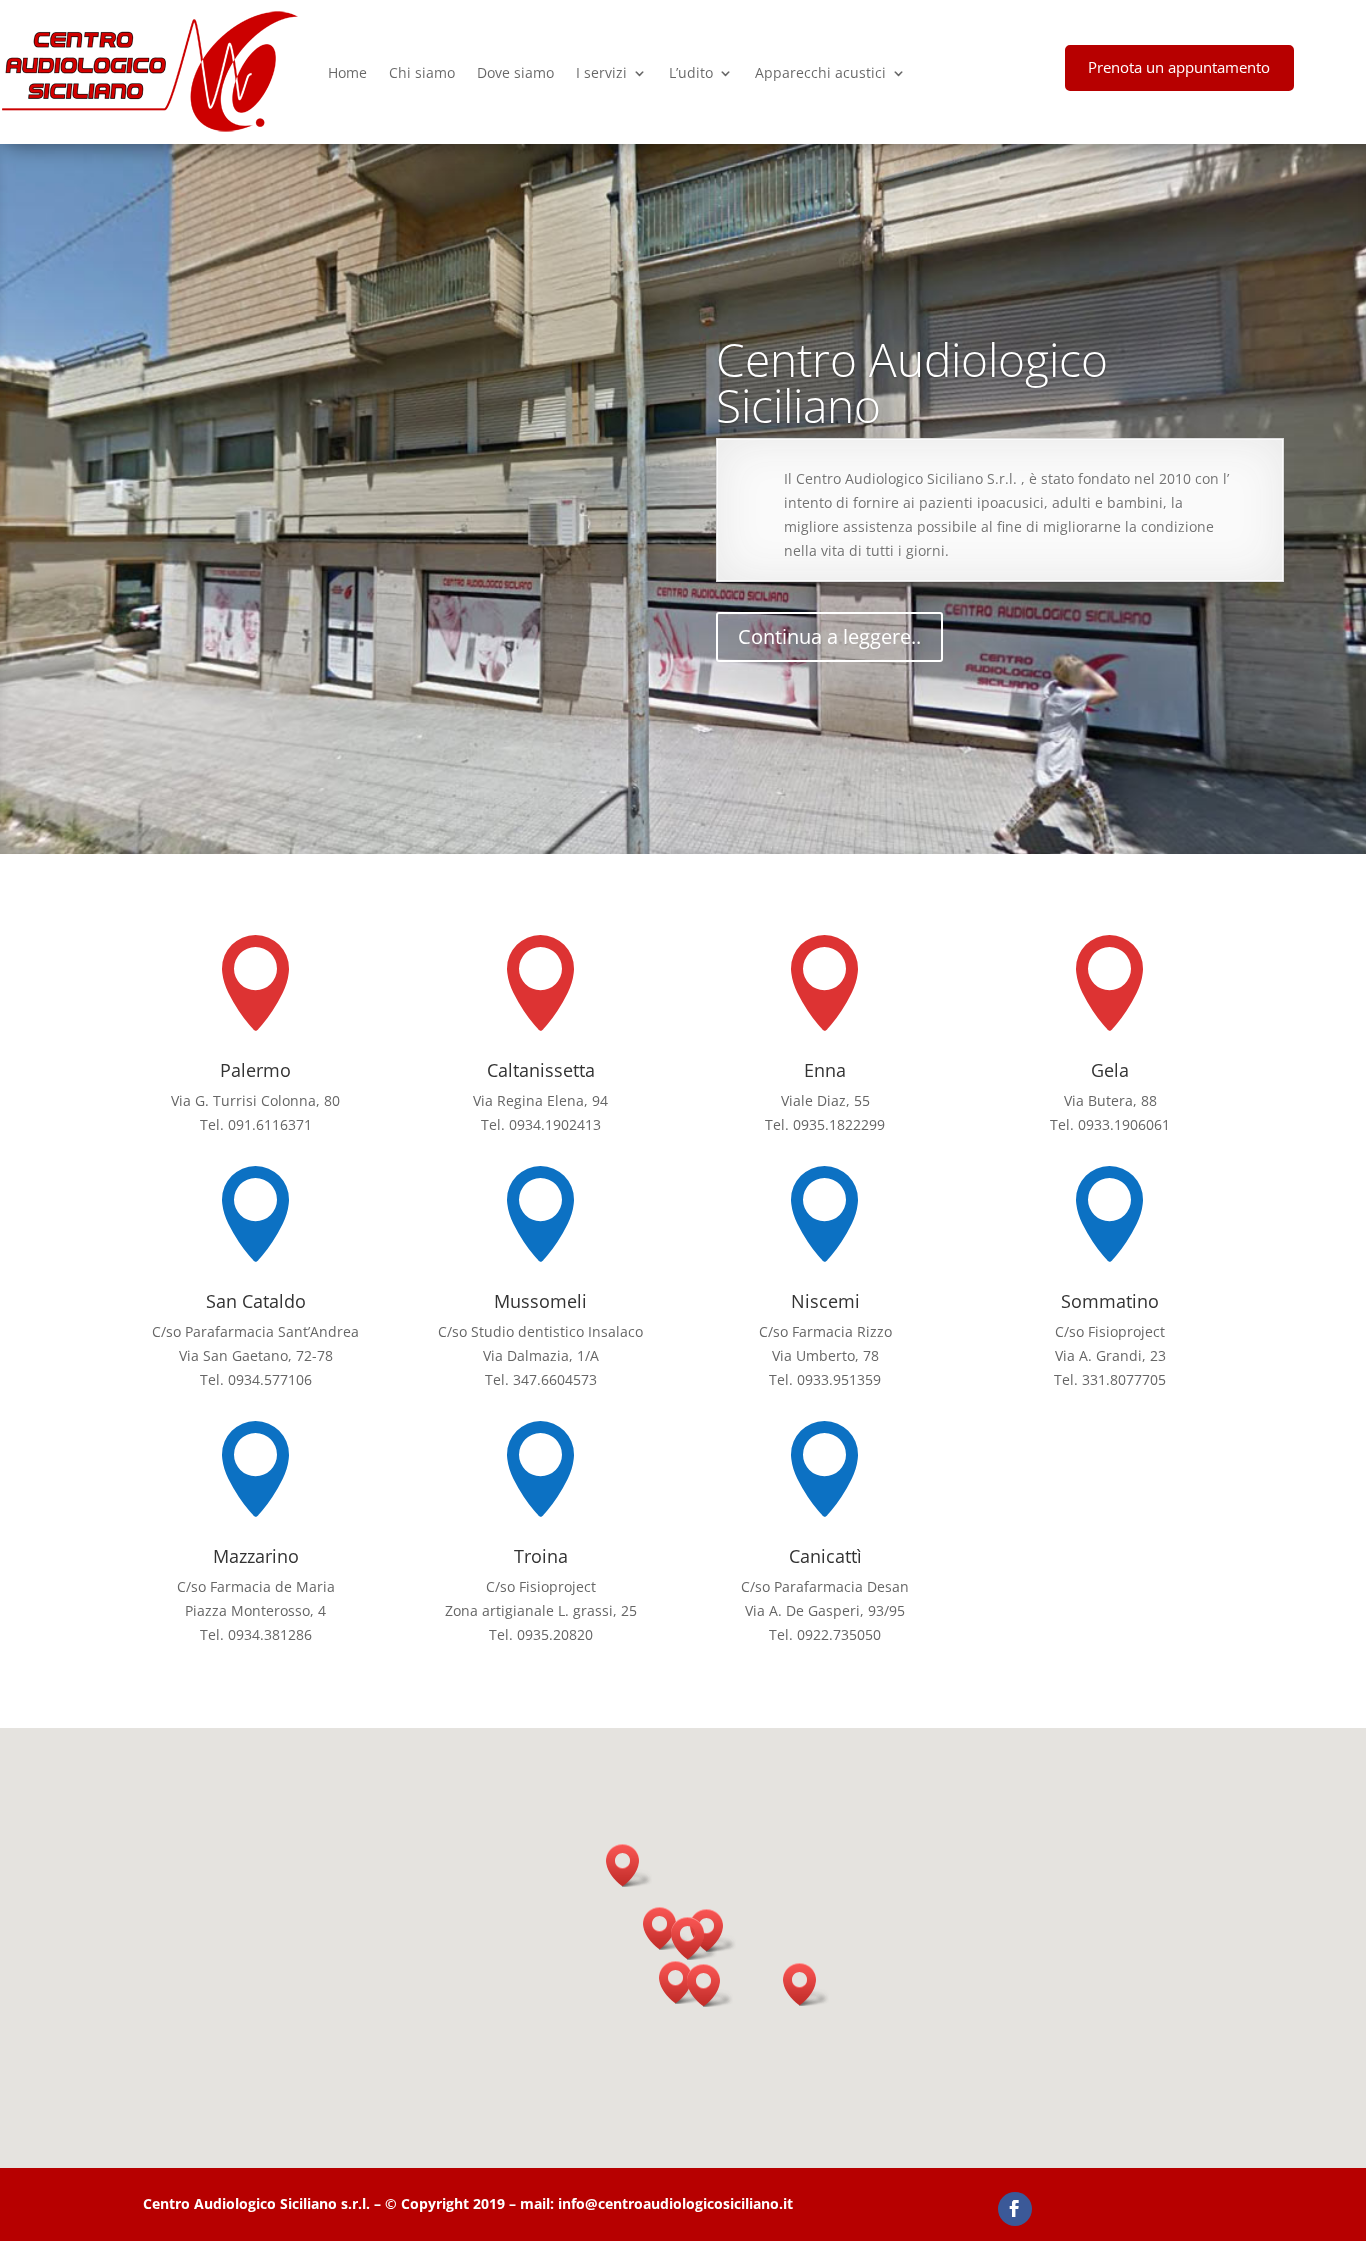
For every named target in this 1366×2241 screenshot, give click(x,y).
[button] (694, 1938)
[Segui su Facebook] (1015, 2209)
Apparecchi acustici (820, 72)
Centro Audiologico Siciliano (912, 382)
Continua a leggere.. (829, 636)
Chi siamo (422, 72)
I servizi (601, 72)
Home (347, 72)
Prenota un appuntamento (1179, 67)
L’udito (691, 72)
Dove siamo (515, 72)
